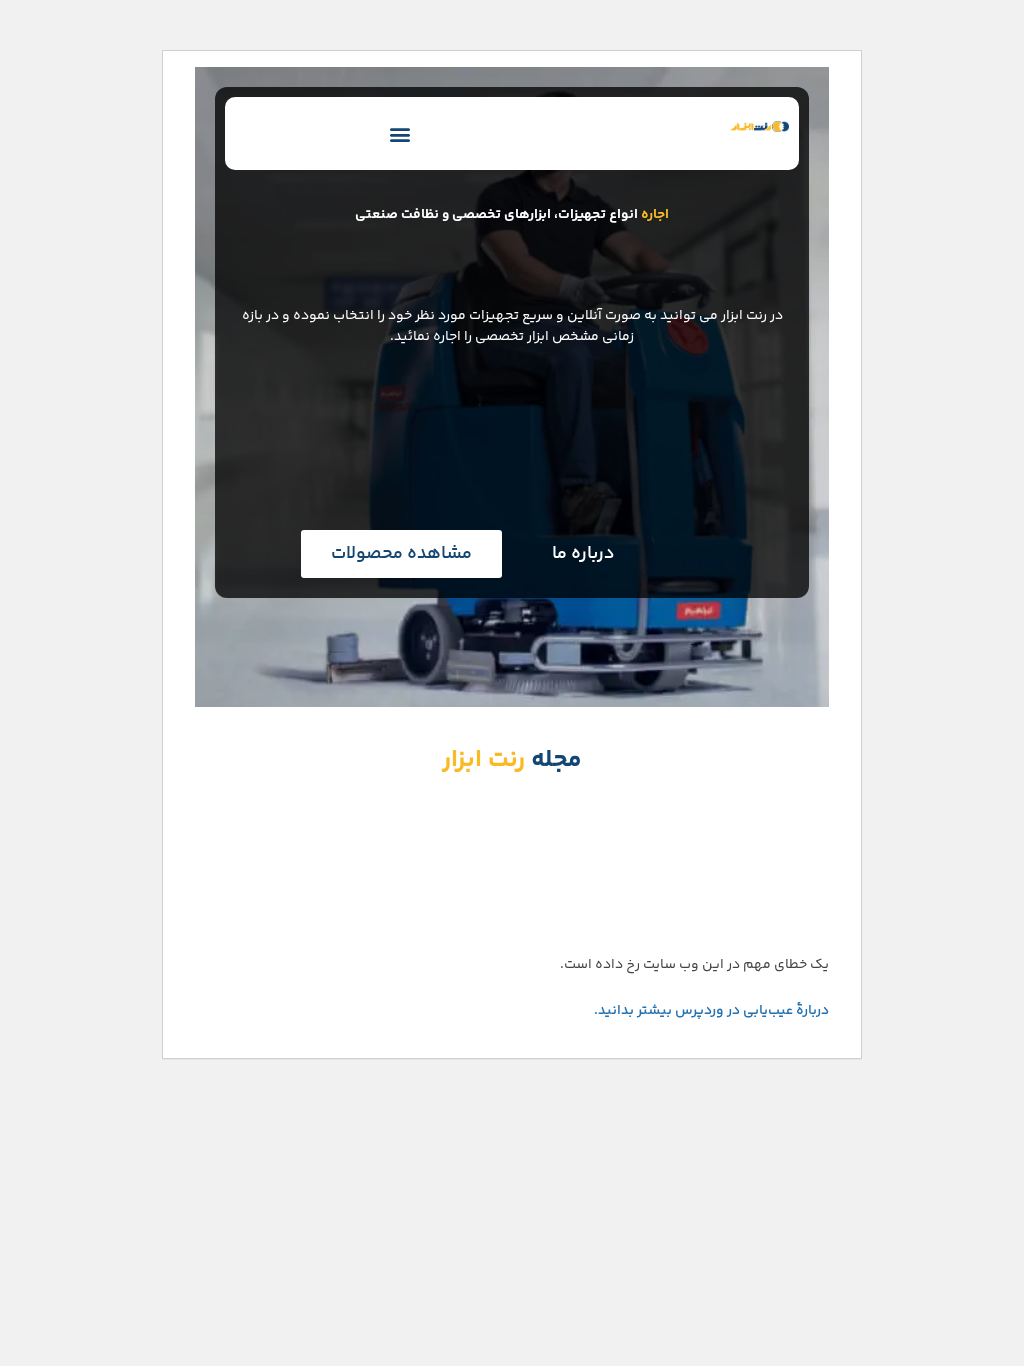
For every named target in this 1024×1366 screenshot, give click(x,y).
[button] (400, 133)
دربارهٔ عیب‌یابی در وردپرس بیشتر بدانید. (711, 1011)
